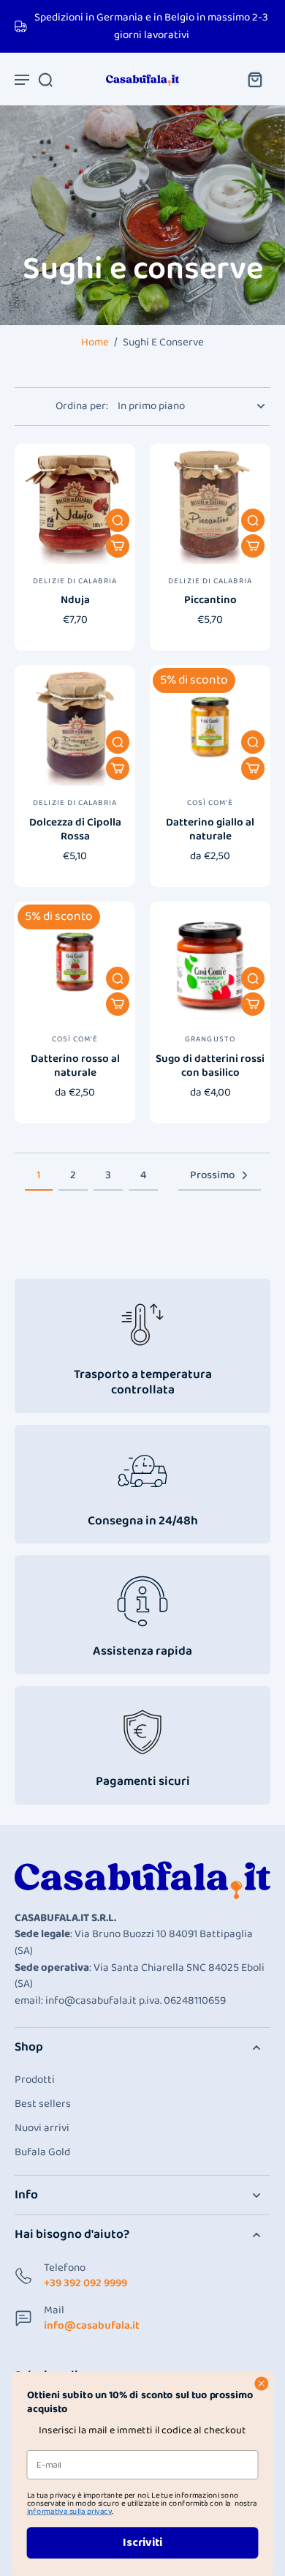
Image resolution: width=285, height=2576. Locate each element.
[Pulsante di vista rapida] (118, 520)
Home (95, 342)
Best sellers (43, 2104)
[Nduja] (75, 504)
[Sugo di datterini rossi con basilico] (210, 962)
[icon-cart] (254, 79)
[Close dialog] (262, 2384)
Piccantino (210, 600)
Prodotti (35, 2080)
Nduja (75, 600)
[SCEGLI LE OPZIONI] (118, 546)
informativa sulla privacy (69, 2512)
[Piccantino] (210, 504)
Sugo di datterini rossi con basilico (210, 1066)
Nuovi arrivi (42, 2128)
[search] (45, 79)
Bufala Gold (42, 2153)
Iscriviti (142, 2543)
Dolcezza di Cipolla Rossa (75, 830)
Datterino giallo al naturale (210, 830)
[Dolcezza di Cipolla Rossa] (75, 726)
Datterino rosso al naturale (75, 1066)
